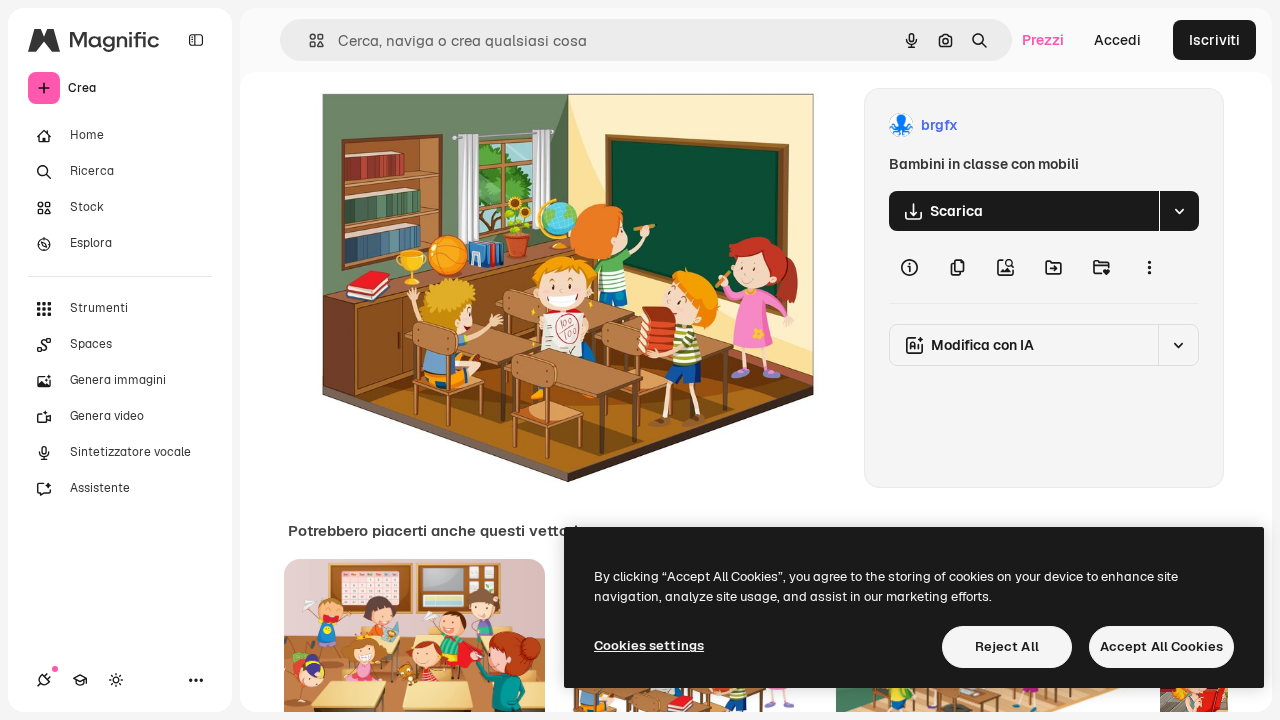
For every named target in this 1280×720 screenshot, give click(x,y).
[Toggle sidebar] (196, 40)
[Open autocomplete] (308, 40)
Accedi (1117, 40)
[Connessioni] (44, 680)
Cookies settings (649, 645)
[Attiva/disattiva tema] (116, 680)
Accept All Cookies (1161, 646)
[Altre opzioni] (1149, 267)
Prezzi (1043, 40)
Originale (446, 125)
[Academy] (80, 680)
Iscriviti (1214, 40)
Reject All (1007, 646)
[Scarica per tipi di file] (1179, 211)
